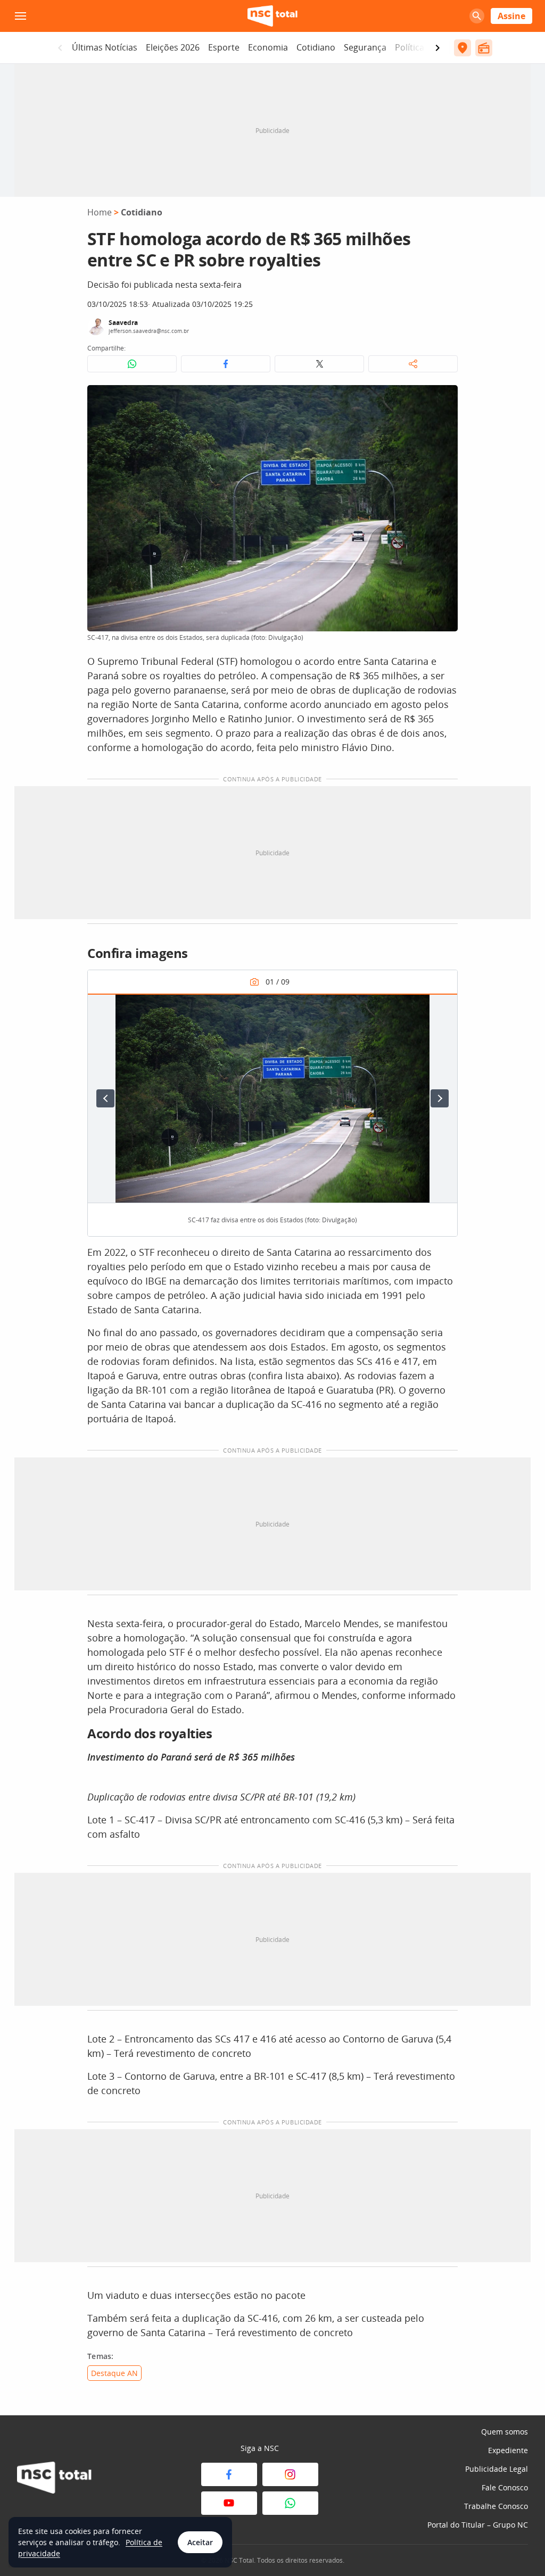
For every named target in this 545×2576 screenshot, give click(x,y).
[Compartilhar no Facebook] (226, 364)
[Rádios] (484, 48)
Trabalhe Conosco (496, 2506)
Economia (268, 47)
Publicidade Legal (497, 2469)
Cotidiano (316, 47)
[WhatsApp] (290, 2503)
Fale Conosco (505, 2487)
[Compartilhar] (413, 364)
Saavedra (123, 323)
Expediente (508, 2450)
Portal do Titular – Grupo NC (478, 2525)
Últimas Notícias (105, 47)
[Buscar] (477, 16)
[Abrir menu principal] (20, 16)
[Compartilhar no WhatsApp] (132, 364)
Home (100, 212)
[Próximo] (440, 1098)
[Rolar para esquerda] (60, 48)
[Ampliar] (444, 399)
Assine (511, 16)
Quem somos (505, 2432)
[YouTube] (229, 2503)
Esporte (224, 47)
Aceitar (200, 2542)
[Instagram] (290, 2474)
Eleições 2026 (173, 47)
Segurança (365, 47)
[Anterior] (105, 1098)
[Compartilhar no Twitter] (319, 364)
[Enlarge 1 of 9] (443, 1007)
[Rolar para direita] (437, 48)
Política (410, 47)
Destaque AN (114, 2373)
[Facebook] (229, 2474)
